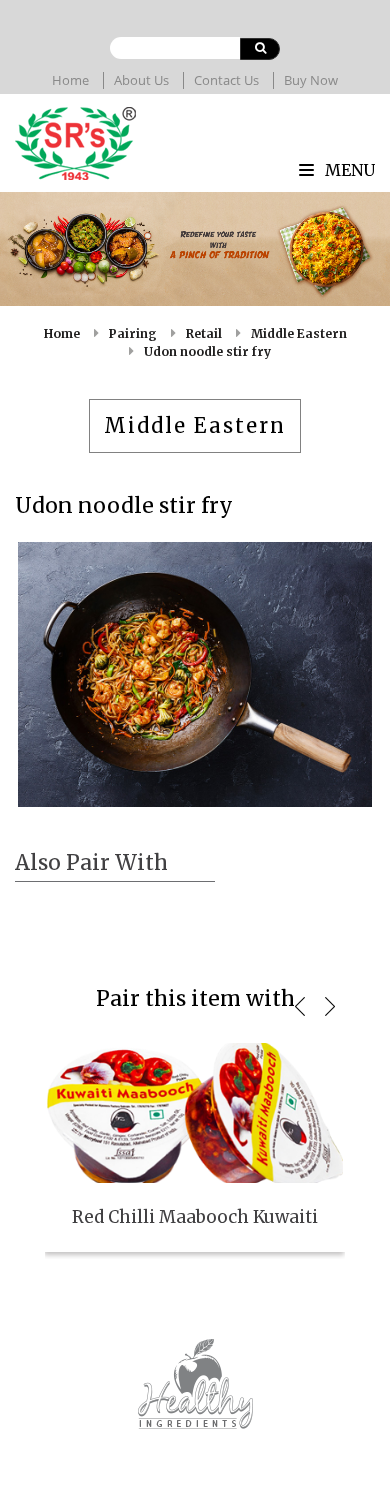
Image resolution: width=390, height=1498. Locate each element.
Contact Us (226, 80)
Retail (204, 333)
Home (70, 80)
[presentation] (300, 1006)
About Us (141, 80)
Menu (348, 170)
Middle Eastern (299, 333)
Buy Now (311, 80)
